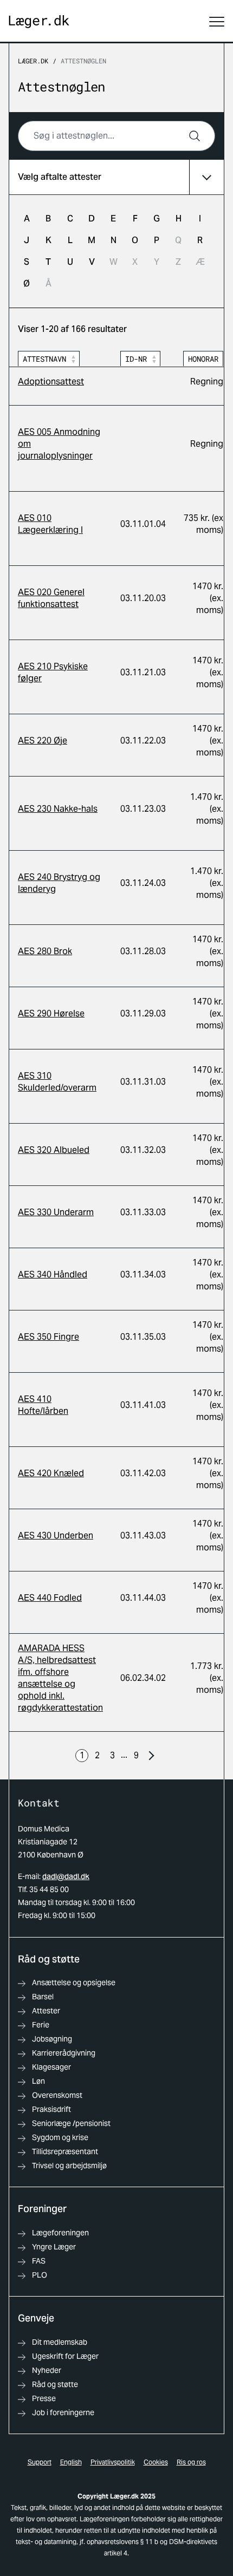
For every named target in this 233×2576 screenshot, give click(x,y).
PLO (40, 2275)
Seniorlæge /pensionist (71, 2123)
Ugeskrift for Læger (65, 2356)
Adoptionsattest (51, 381)
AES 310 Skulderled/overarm (57, 1082)
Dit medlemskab (60, 2342)
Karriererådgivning (64, 2053)
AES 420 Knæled (51, 1473)
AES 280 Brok (45, 951)
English (71, 2462)
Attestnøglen (83, 61)
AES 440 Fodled (50, 1598)
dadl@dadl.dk (66, 1876)
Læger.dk (33, 61)
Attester (46, 2011)
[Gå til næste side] (151, 1756)
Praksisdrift (51, 2109)
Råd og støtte (55, 2384)
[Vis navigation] (217, 22)
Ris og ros (191, 2462)
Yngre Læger (54, 2247)
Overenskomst (57, 2095)
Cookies (156, 2462)
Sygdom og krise (60, 2137)
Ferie (41, 2025)
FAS (39, 2261)
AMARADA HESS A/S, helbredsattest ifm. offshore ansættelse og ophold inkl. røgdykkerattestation (60, 1678)
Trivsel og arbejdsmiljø (69, 2166)
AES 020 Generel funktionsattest (51, 598)
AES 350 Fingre (48, 1337)
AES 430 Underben (56, 1535)
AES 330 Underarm (56, 1212)
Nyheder (47, 2370)
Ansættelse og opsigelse (74, 1982)
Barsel (43, 1997)
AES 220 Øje (43, 741)
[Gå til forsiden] (39, 22)
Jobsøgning (52, 2039)
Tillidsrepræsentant (65, 2151)
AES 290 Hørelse (51, 1013)
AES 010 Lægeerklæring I (50, 524)
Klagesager (51, 2067)
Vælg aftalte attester (60, 177)
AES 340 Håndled (53, 1274)
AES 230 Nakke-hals (58, 809)
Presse (44, 2398)
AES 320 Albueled (54, 1150)
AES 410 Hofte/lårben (43, 1405)
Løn (38, 2081)
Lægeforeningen (60, 2233)
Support (40, 2462)
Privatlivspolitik (113, 2462)
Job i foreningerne (63, 2412)
